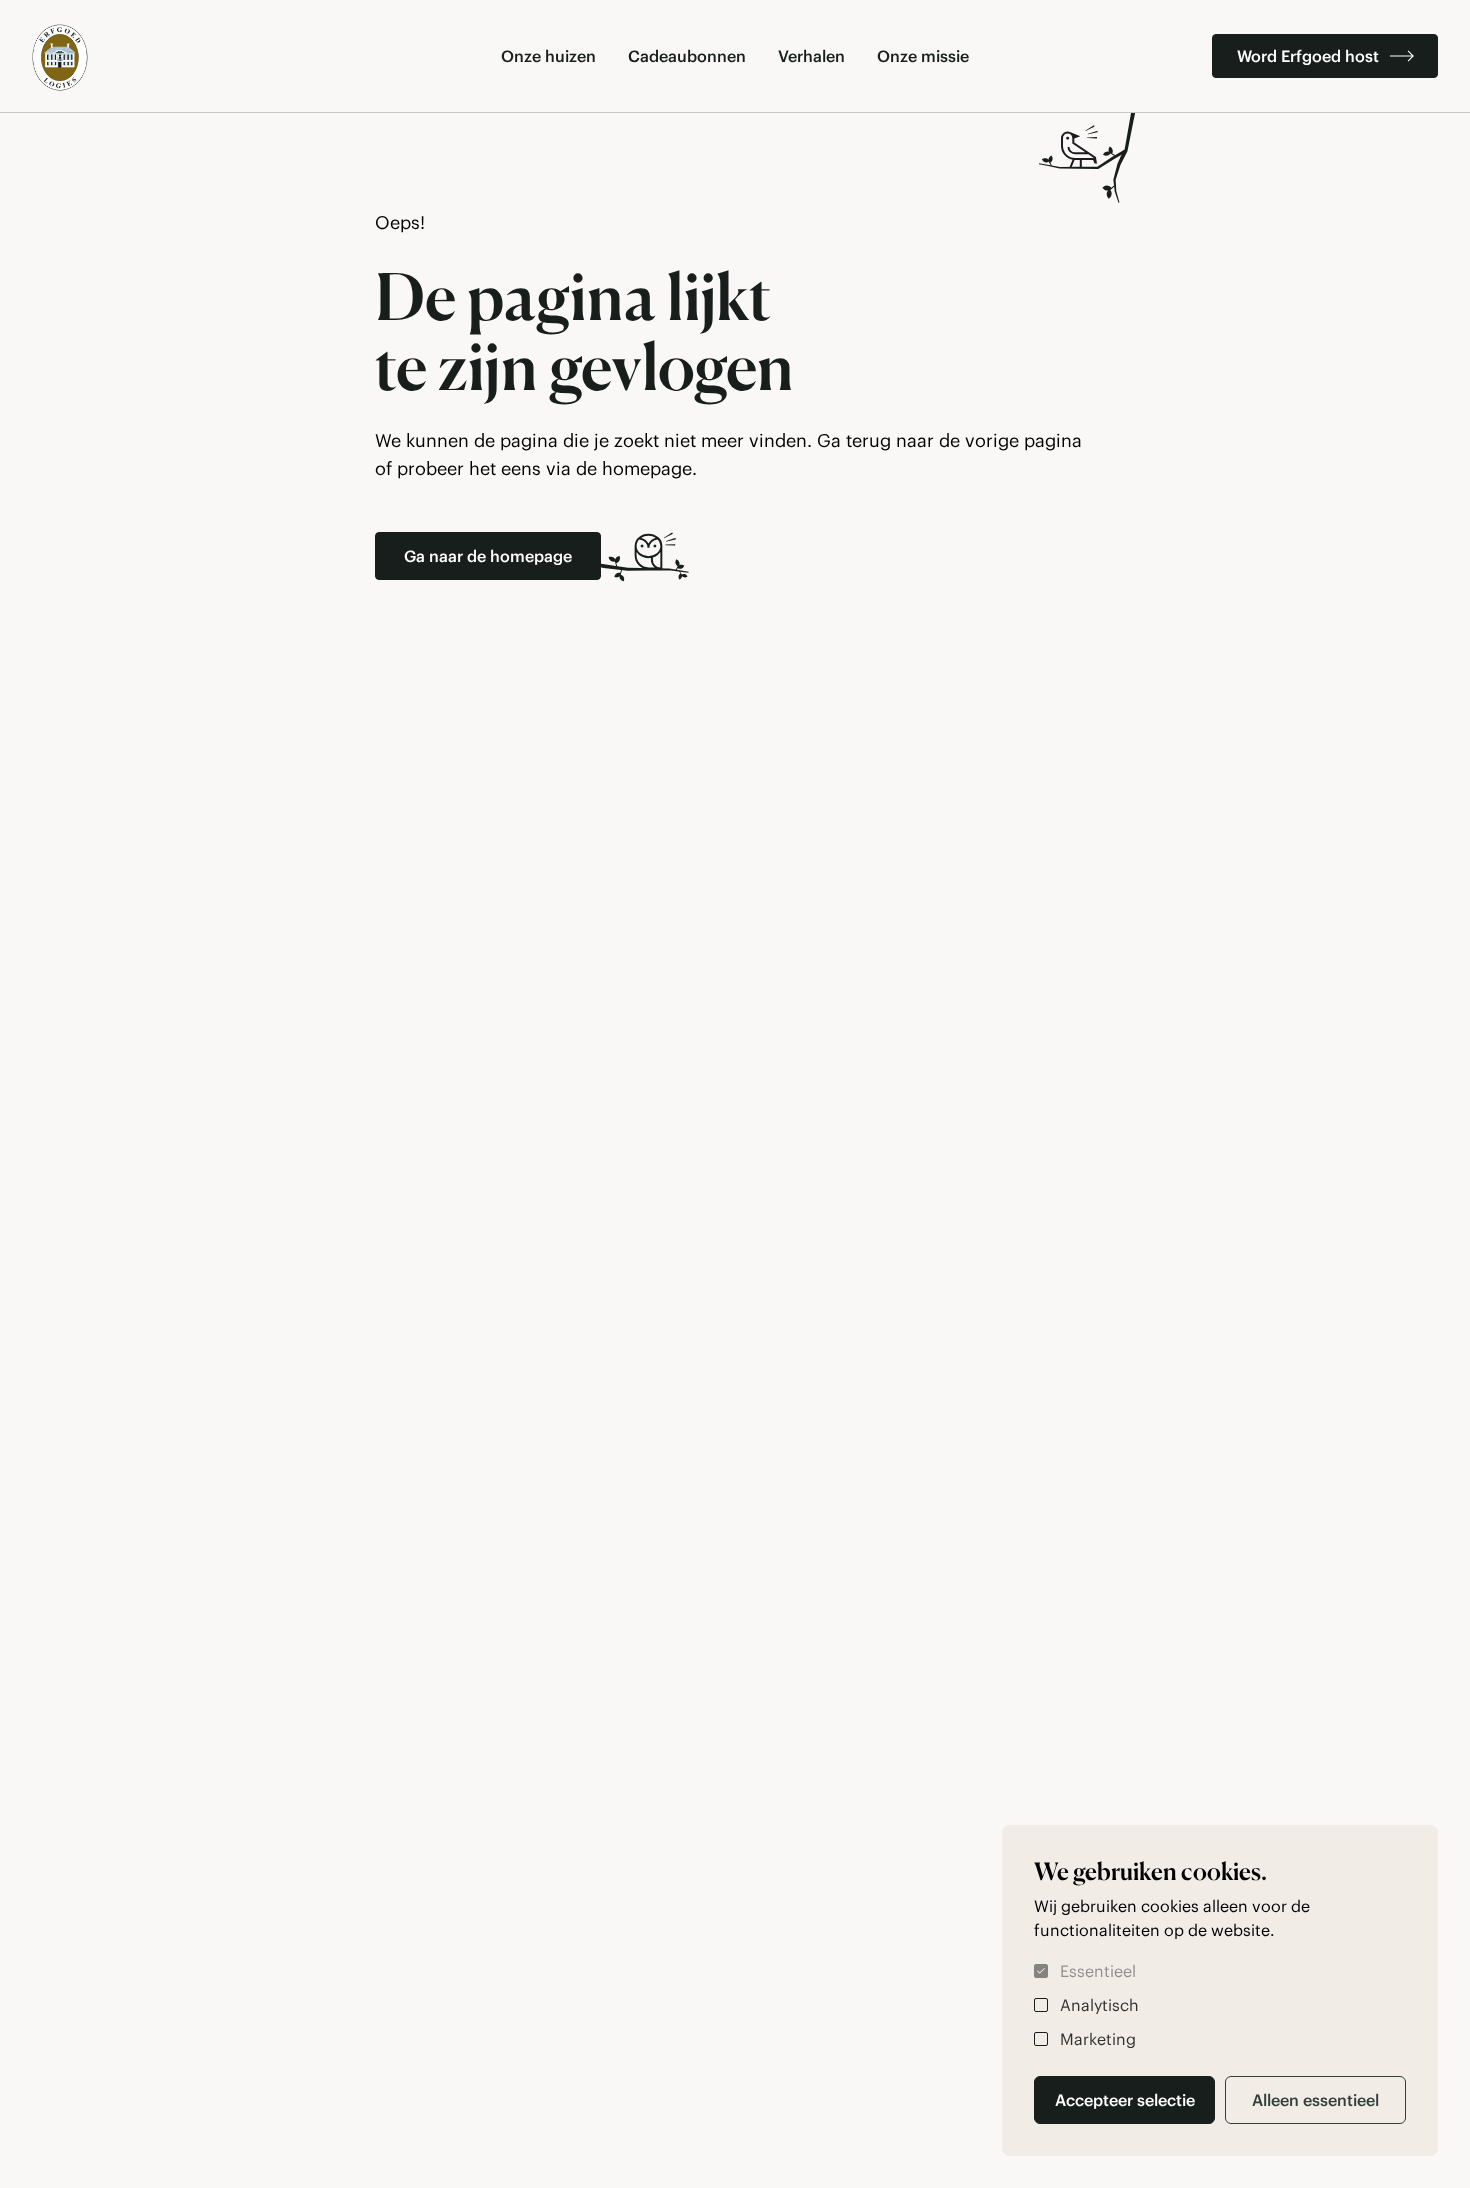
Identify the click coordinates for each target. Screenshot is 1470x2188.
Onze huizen (548, 56)
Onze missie (923, 56)
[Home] (60, 57)
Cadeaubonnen (687, 56)
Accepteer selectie (1125, 2100)
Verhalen (811, 56)
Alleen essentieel (1315, 2100)
